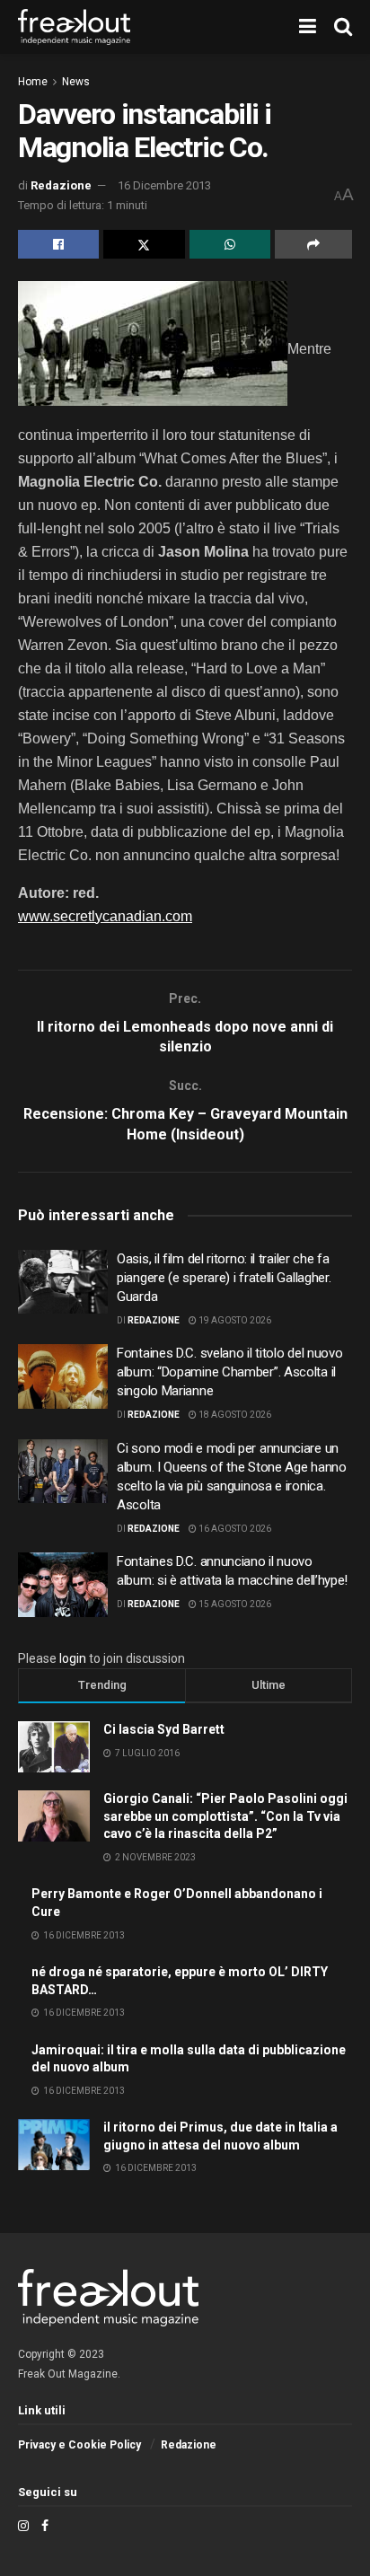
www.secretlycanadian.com (105, 916)
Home (33, 82)
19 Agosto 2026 (234, 1320)
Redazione (61, 185)
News (76, 82)
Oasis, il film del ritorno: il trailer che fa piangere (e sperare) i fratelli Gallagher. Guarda (224, 1278)
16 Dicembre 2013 (164, 185)
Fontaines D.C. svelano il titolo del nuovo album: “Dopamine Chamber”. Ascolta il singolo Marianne (229, 1372)
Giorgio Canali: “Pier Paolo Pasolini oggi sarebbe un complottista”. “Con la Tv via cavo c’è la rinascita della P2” (225, 1816)
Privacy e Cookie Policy (79, 2445)
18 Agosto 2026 (234, 1415)
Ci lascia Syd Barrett (164, 1729)
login (73, 1658)
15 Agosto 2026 (234, 1604)
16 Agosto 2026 (234, 1529)
